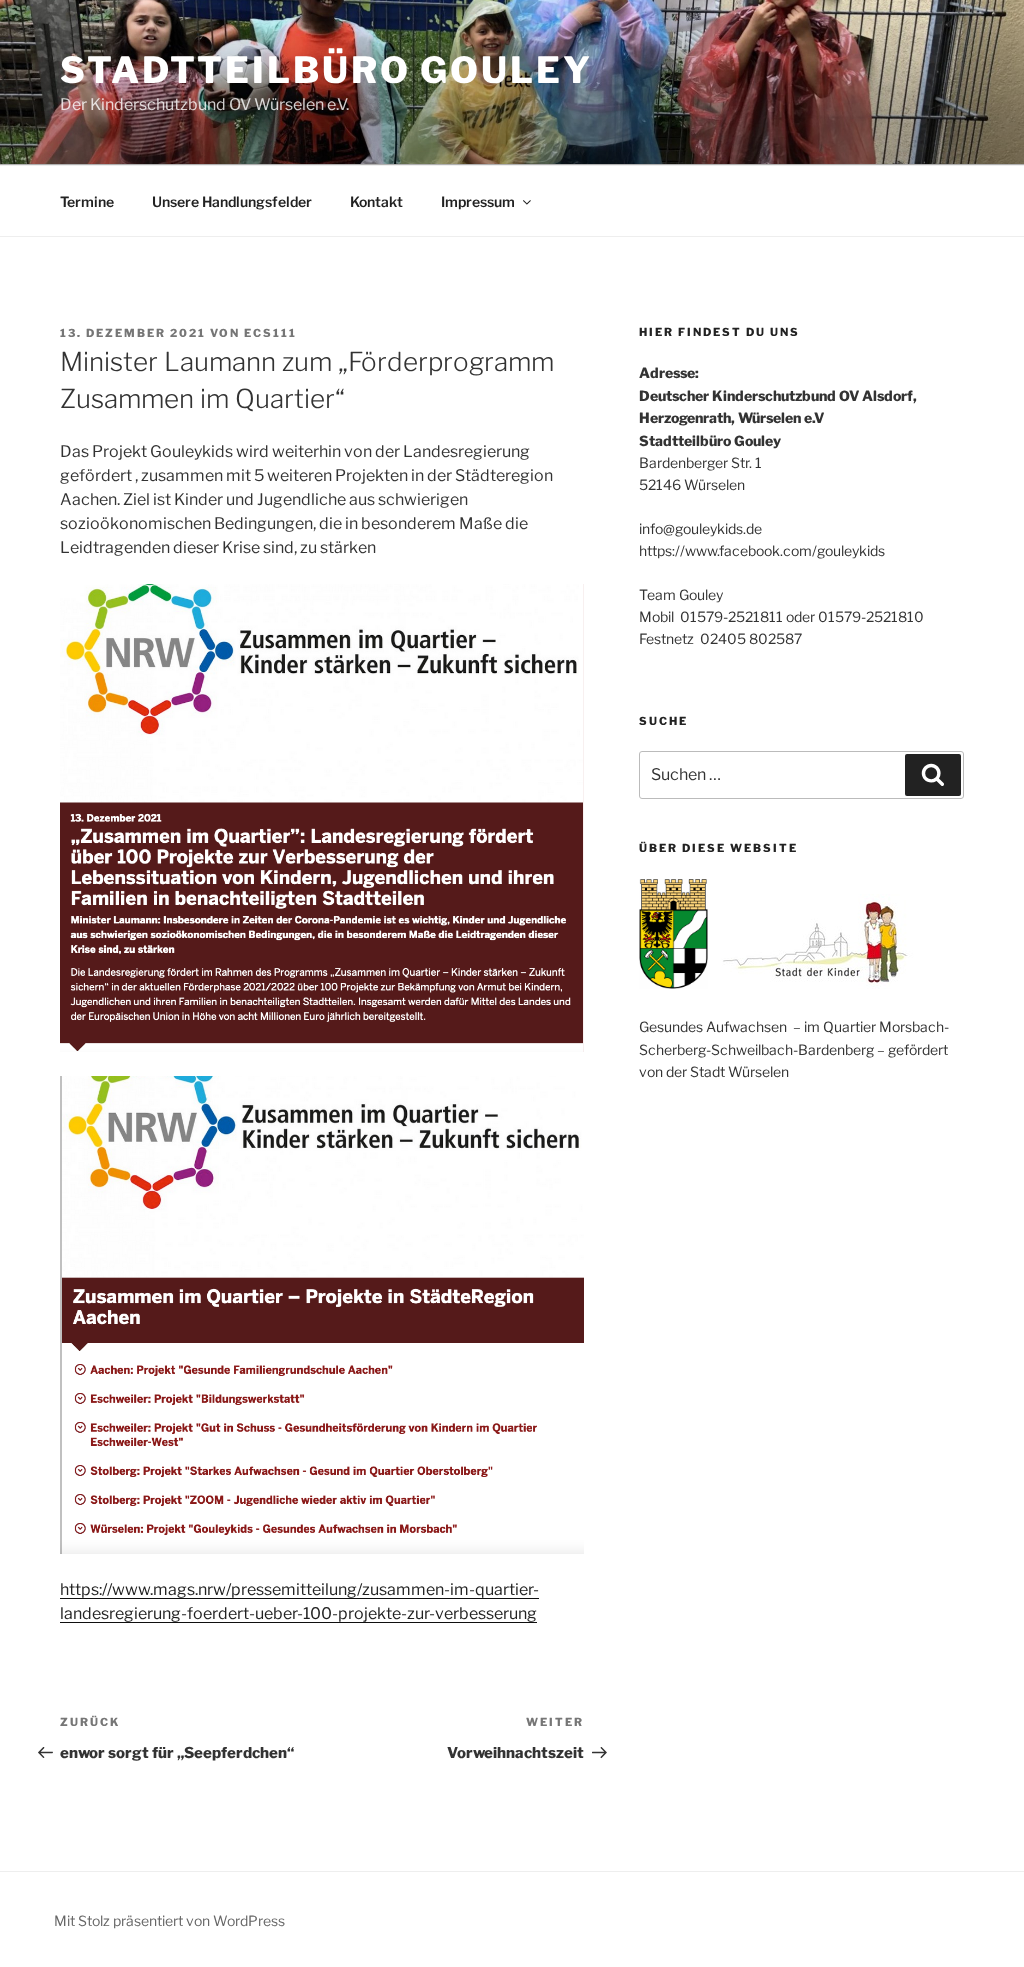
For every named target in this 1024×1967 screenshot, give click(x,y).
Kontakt (376, 201)
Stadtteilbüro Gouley (326, 70)
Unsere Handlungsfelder (232, 201)
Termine (87, 201)
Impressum (478, 201)
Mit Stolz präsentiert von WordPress (169, 1920)
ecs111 (270, 333)
